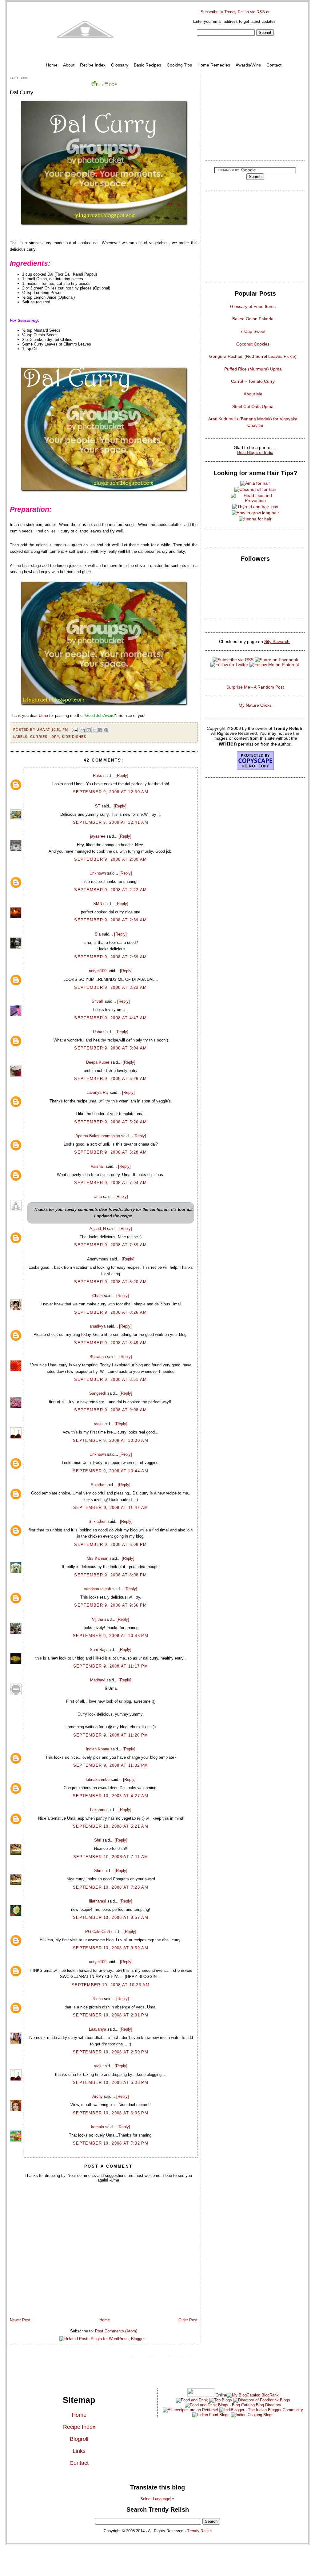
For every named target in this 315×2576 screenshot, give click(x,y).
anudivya (98, 1326)
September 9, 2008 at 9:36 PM (110, 1605)
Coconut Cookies (253, 344)
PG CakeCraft (98, 1932)
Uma (98, 1197)
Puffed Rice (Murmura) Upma (253, 369)
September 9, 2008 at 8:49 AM (110, 1343)
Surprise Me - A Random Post (255, 687)
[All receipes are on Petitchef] (190, 2410)
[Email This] (83, 730)
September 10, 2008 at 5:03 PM (111, 2083)
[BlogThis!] (89, 730)
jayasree (98, 836)
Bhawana (98, 1357)
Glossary (120, 65)
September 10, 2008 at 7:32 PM (111, 2143)
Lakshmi (98, 1810)
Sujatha (98, 1485)
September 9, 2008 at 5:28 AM (110, 1152)
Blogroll (79, 2439)
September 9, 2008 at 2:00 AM (110, 859)
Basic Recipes (148, 65)
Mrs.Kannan (98, 1558)
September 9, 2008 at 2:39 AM (110, 920)
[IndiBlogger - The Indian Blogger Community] (261, 2410)
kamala (98, 2127)
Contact (274, 65)
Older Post (188, 2320)
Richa (98, 1999)
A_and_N (98, 1229)
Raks (98, 776)
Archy (98, 2096)
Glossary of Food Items (253, 306)
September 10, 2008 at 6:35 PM (111, 2113)
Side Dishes (74, 737)
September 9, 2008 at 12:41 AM (111, 822)
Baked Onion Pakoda (253, 319)
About (69, 65)
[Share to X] (94, 730)
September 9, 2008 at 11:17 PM (111, 1666)
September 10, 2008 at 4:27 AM (111, 1796)
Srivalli (98, 1001)
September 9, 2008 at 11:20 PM (111, 1735)
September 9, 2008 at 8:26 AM (110, 1312)
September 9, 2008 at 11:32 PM (111, 1765)
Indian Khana (98, 1749)
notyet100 (98, 971)
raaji (98, 1424)
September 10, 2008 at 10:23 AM (111, 1985)
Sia (98, 934)
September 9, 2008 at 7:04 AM (110, 1183)
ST (98, 806)
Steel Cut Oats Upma (253, 406)
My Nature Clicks (255, 705)
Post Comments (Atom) (116, 2331)
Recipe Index (93, 65)
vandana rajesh (98, 1589)
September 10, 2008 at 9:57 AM (111, 1917)
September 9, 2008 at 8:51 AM (110, 1379)
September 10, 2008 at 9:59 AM (111, 1948)
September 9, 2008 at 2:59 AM (110, 957)
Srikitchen (98, 1521)
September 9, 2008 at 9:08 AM (110, 1410)
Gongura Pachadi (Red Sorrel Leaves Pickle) (253, 356)
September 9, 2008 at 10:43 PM (111, 1636)
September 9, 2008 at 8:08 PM (110, 1575)
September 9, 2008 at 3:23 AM (110, 987)
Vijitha (98, 1619)
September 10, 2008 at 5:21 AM (111, 1826)
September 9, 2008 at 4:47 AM (110, 1018)
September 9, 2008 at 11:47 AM (111, 1508)
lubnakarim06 (98, 1779)
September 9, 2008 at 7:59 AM (110, 1245)
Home (52, 65)
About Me (253, 394)
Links (79, 2451)
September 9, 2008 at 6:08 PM (110, 1545)
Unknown (98, 873)
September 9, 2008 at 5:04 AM (110, 1048)
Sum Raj (98, 1650)
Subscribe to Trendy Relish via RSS (233, 12)
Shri (98, 1840)
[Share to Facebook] (100, 730)
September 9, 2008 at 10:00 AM (111, 1440)
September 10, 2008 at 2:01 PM (111, 2015)
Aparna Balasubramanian (98, 1136)
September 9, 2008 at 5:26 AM (110, 1079)
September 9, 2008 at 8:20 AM (110, 1282)
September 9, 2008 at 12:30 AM (111, 792)
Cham (98, 1296)
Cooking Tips (179, 65)
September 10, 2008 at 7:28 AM (111, 1887)
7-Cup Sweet (253, 331)
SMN (98, 904)
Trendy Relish (199, 2531)
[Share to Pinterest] (106, 730)
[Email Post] (75, 730)
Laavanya (98, 2029)
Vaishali (98, 1166)
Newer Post (20, 2320)
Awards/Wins (248, 65)
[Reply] (122, 776)
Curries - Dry (45, 737)
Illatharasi (98, 1901)
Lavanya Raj (98, 1092)
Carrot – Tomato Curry (253, 381)
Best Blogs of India (255, 452)
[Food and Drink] (192, 2400)
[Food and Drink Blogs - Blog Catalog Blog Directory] (253, 2395)
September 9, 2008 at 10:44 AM (111, 1471)
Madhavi (98, 1680)
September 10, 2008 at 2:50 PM (111, 2052)
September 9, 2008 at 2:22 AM (110, 890)
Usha (43, 716)
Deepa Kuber (98, 1062)
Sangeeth (98, 1393)
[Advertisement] (255, 115)
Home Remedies (214, 65)
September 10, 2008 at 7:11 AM (111, 1857)
